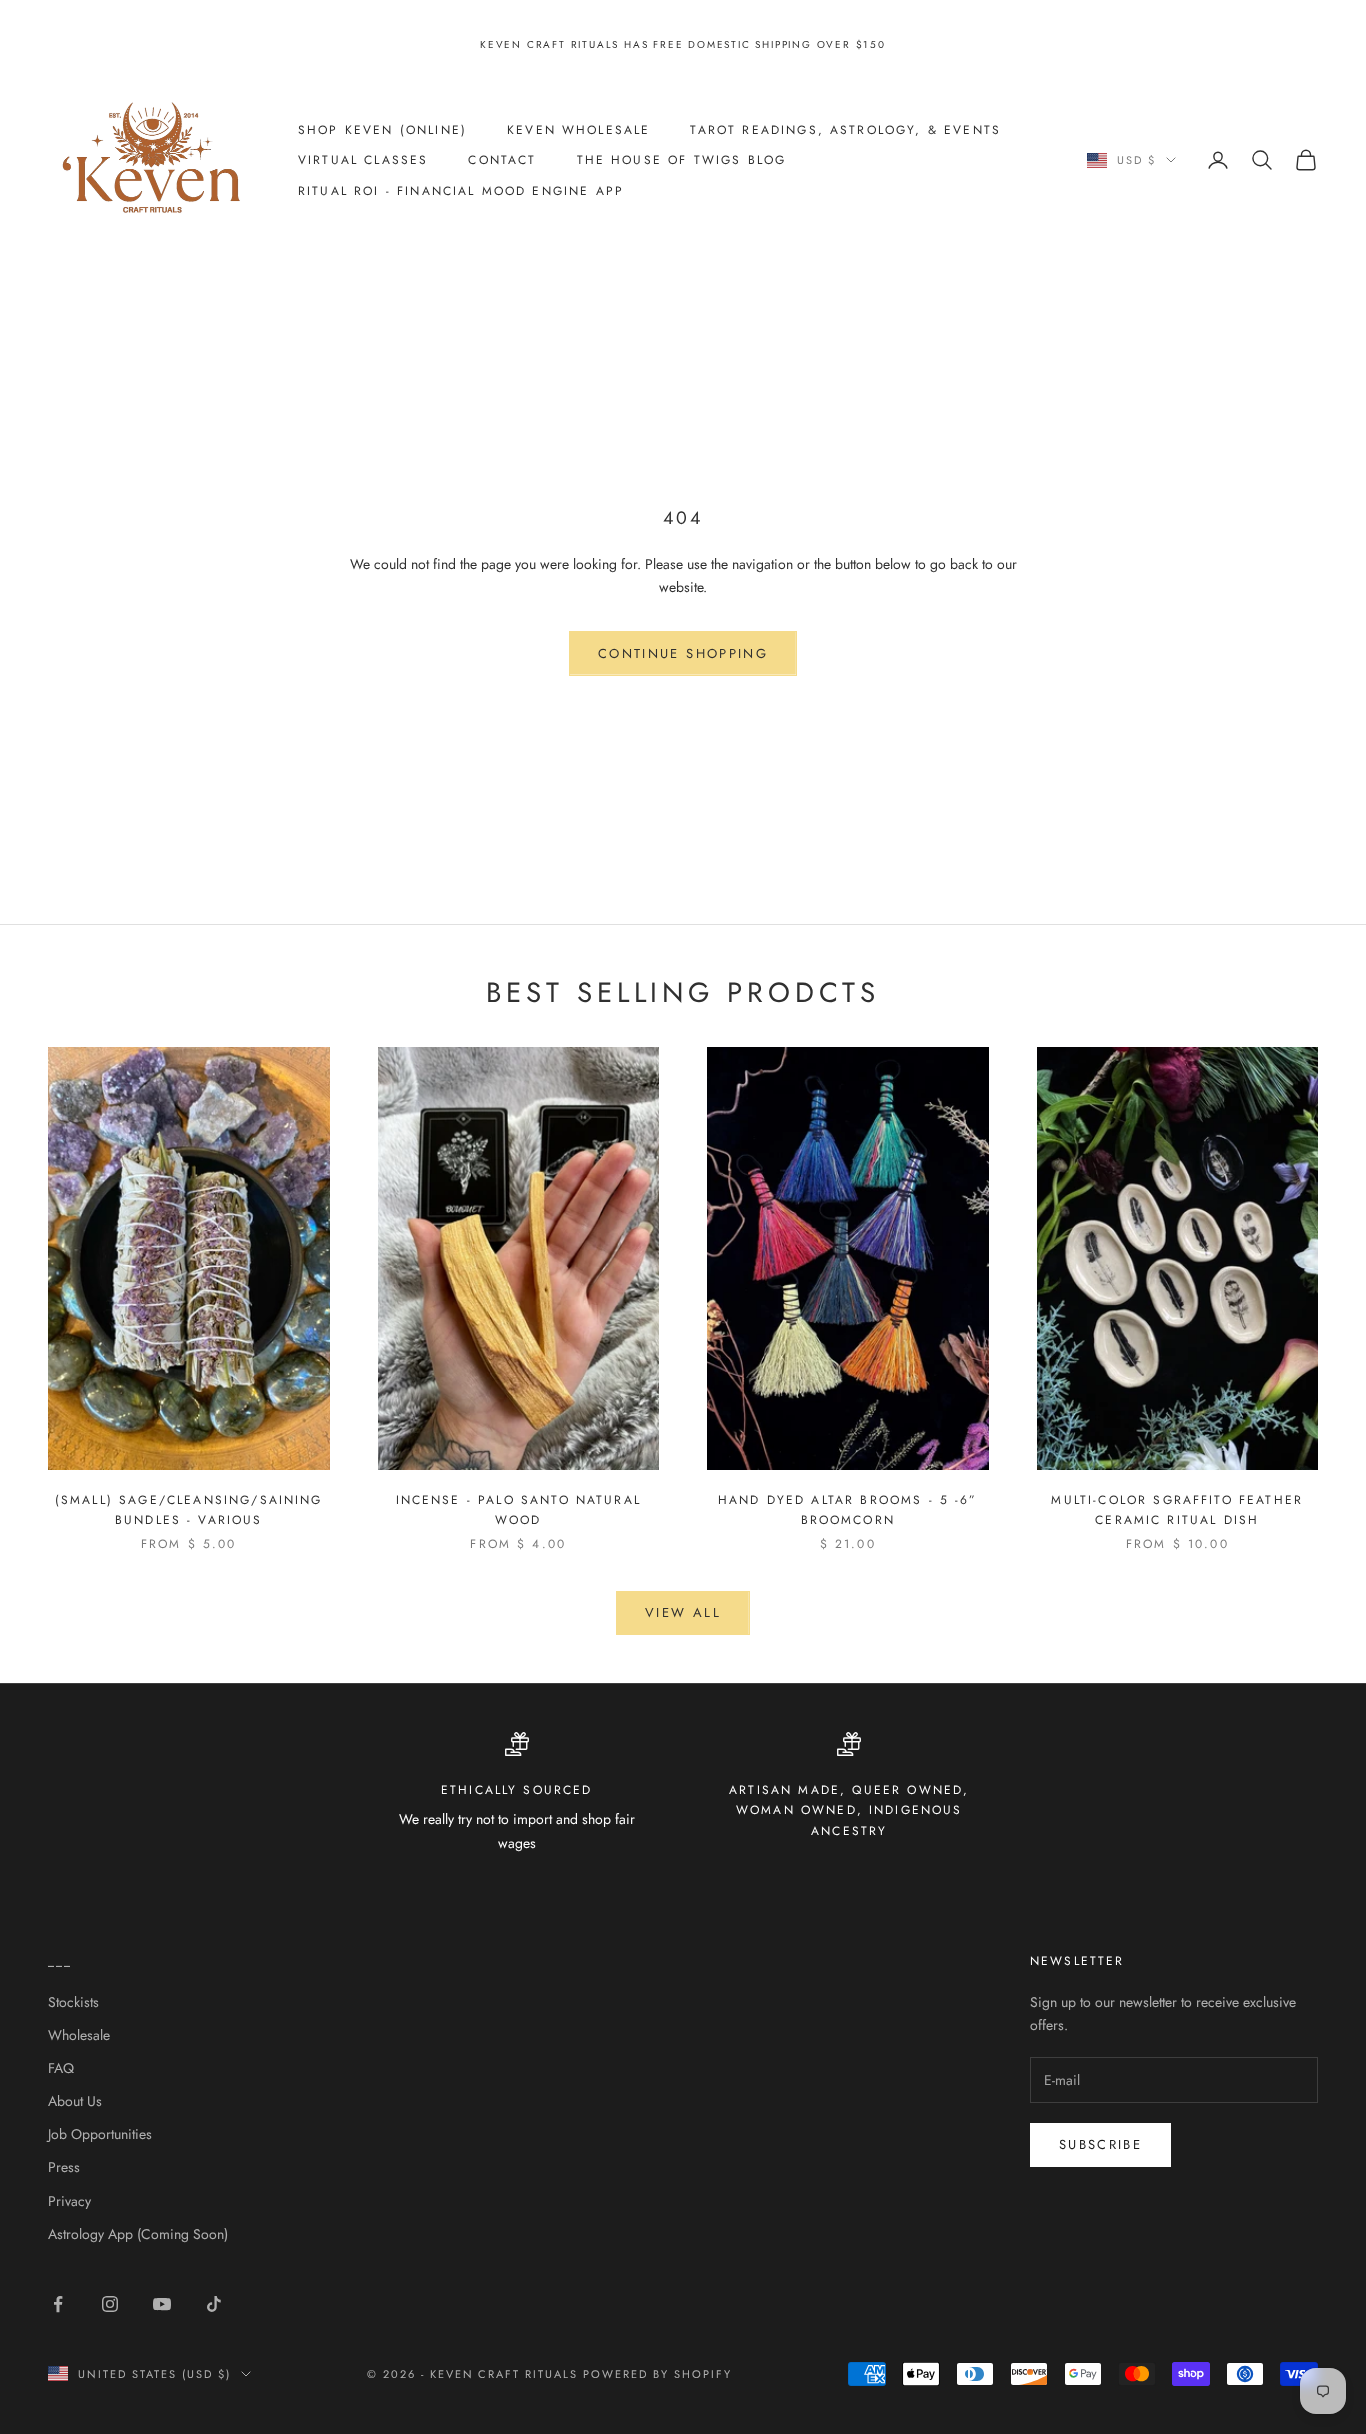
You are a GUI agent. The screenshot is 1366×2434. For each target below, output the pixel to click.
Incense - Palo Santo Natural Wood (518, 1510)
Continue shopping (683, 653)
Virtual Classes (363, 160)
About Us (75, 2101)
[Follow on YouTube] (162, 2304)
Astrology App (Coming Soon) (138, 2234)
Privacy (69, 2201)
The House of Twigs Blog (682, 160)
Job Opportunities (100, 2134)
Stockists (73, 2002)
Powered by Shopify (657, 2374)
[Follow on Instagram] (110, 2304)
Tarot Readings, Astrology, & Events (845, 129)
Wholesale (79, 2035)
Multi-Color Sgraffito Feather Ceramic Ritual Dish (1177, 1510)
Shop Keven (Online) (382, 129)
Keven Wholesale (578, 129)
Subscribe (1100, 2144)
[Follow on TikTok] (214, 2304)
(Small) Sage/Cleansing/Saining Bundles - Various (189, 1510)
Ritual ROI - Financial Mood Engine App (461, 190)
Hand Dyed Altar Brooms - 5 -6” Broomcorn (848, 1510)
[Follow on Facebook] (58, 2304)
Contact (502, 160)
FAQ (61, 2068)
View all (683, 1612)
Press (64, 2167)
